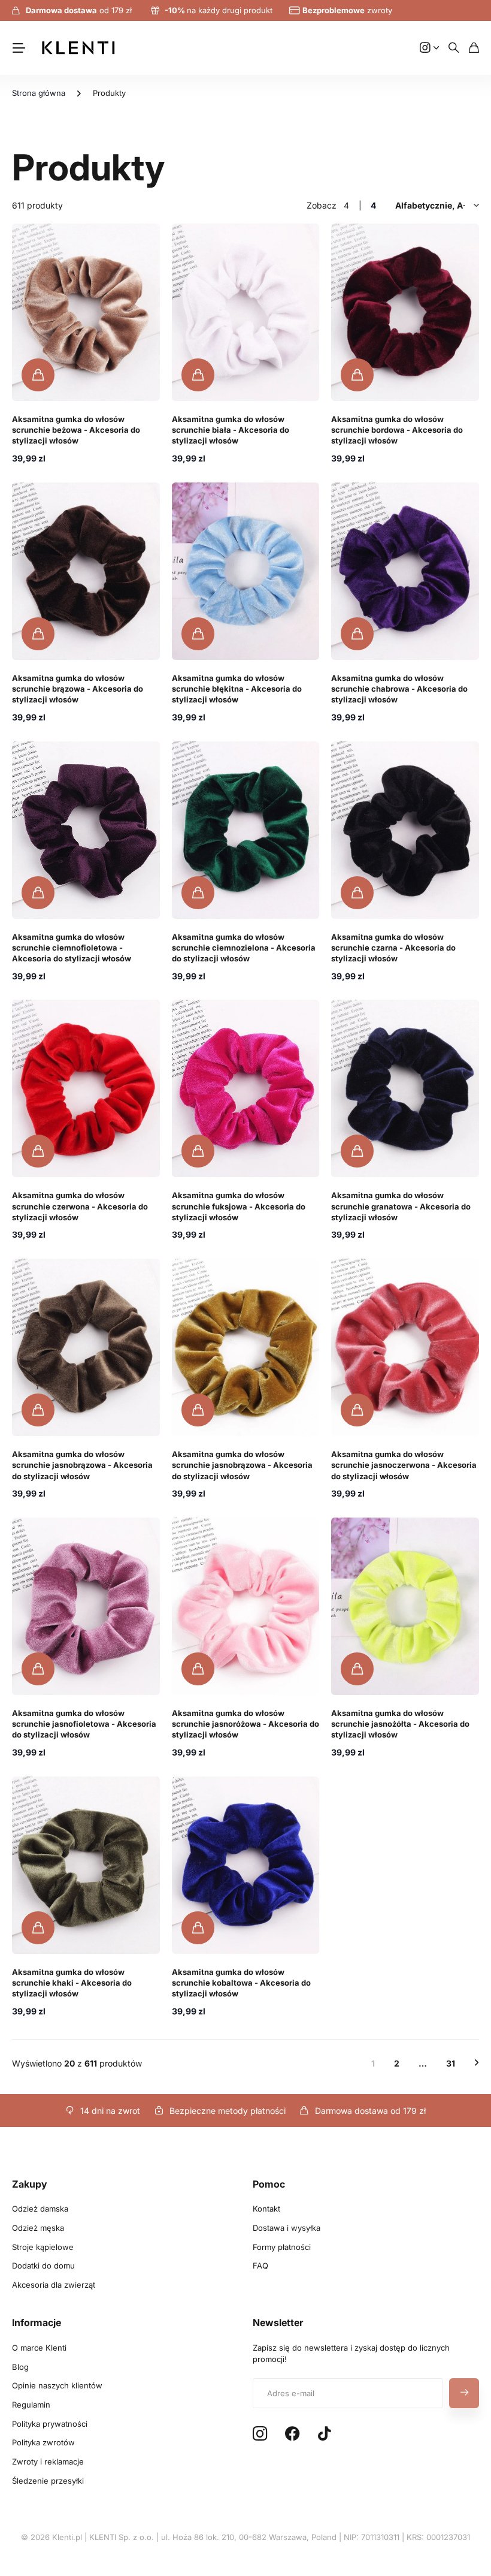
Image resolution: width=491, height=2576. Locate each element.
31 (451, 2063)
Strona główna (39, 93)
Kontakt (266, 2209)
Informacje (37, 2322)
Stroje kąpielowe (43, 2247)
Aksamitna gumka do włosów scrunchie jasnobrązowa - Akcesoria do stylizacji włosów (82, 1465)
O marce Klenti (39, 2348)
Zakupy (30, 2184)
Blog (20, 2367)
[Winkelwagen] (474, 48)
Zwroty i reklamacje (48, 2462)
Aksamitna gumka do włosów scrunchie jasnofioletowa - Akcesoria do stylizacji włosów (84, 1724)
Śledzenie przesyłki (48, 2481)
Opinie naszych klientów (57, 2385)
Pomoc (269, 2184)
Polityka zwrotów (43, 2442)
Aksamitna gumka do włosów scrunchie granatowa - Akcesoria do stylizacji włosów (401, 1206)
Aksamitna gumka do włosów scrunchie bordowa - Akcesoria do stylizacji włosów (397, 430)
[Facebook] (293, 2434)
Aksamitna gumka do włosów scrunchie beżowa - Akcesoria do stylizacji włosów (76, 430)
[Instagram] (260, 2434)
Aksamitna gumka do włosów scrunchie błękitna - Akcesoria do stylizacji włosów (237, 689)
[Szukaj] (454, 48)
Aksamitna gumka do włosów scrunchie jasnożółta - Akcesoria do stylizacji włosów (400, 1724)
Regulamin (31, 2405)
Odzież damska (40, 2209)
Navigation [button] (19, 48)
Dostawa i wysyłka (287, 2228)
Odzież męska (38, 2228)
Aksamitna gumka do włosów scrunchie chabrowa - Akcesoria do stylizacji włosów (399, 689)
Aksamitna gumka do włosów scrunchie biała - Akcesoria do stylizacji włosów (231, 430)
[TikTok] (324, 2434)
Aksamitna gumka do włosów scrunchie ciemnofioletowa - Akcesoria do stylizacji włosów (72, 948)
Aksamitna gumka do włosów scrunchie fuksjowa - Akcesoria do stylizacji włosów (239, 1206)
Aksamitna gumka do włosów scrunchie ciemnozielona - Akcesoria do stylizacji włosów (244, 948)
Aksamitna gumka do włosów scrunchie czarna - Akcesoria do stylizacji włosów (393, 948)
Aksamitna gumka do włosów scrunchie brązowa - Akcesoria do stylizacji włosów (78, 689)
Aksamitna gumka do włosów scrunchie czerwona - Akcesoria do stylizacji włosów (80, 1206)
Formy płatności (282, 2247)
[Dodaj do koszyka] (38, 375)
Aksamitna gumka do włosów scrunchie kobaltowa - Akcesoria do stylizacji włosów (241, 1983)
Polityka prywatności (50, 2424)
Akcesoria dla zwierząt (54, 2285)
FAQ (260, 2266)
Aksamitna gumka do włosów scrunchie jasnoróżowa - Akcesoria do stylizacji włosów (245, 1724)
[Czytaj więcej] (429, 48)
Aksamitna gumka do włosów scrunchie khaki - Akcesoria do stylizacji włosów (72, 1983)
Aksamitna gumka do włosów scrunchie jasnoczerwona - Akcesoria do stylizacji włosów (404, 1465)
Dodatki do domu (43, 2266)
